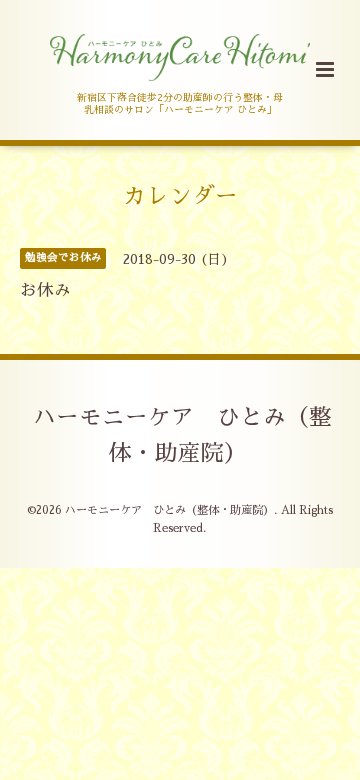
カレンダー (180, 196)
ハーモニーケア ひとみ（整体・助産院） (182, 435)
